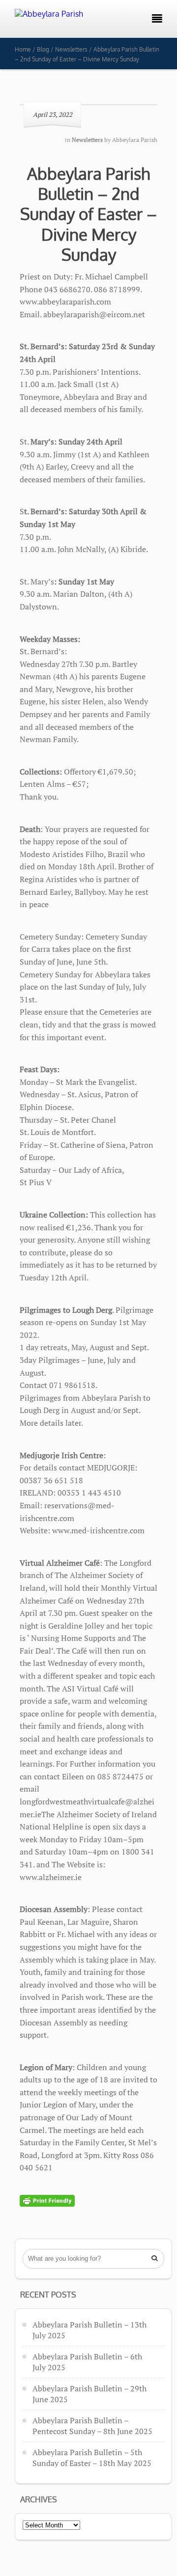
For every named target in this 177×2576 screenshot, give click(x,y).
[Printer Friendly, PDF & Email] (47, 2200)
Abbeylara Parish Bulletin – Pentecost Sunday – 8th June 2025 (92, 2426)
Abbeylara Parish (135, 140)
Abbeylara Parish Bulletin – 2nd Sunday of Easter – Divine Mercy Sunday (88, 214)
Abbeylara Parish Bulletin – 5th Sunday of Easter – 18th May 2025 (92, 2458)
